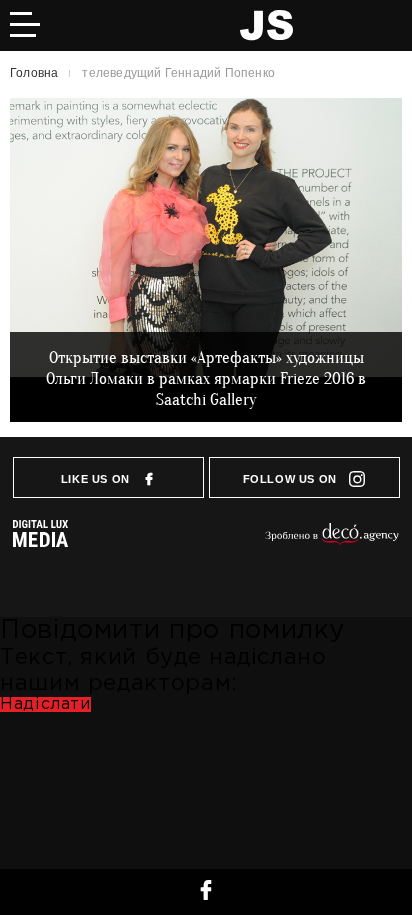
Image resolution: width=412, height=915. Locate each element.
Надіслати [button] (45, 704)
